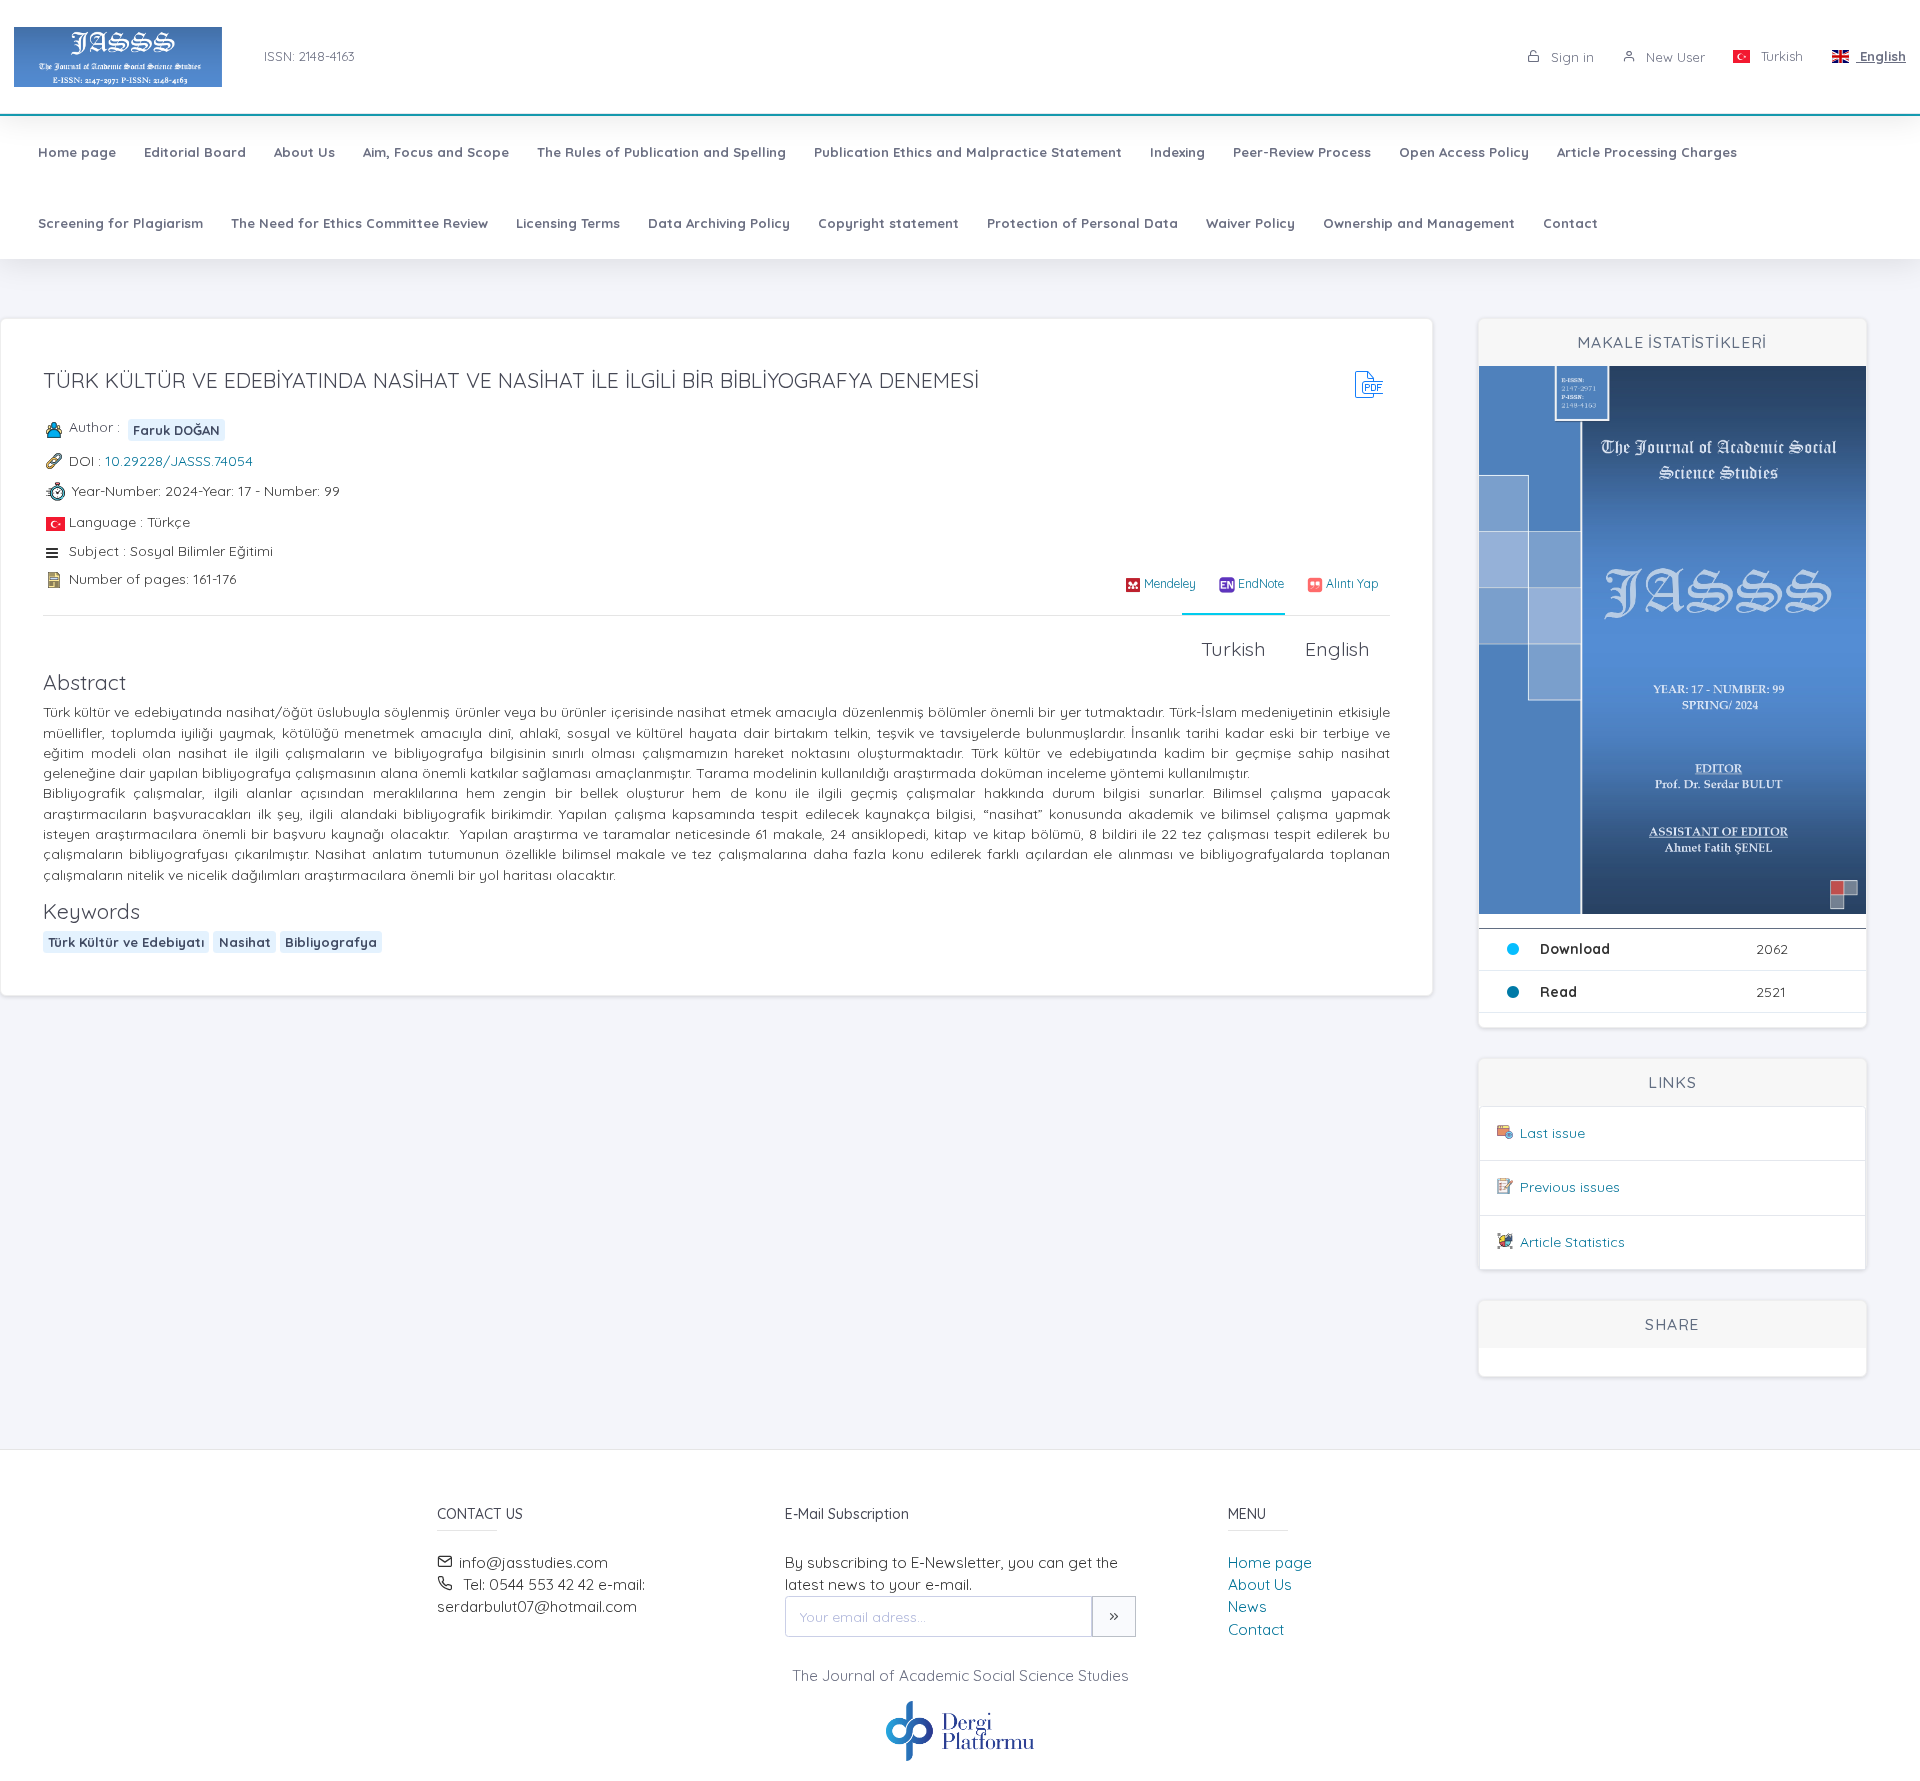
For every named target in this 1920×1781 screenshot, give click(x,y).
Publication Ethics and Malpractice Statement (968, 152)
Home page (77, 152)
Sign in (1570, 57)
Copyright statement (888, 223)
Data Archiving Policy (719, 223)
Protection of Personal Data (1082, 223)
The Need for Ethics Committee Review (359, 223)
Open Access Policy (1464, 152)
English (1881, 56)
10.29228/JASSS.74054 (179, 461)
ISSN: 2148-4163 (309, 56)
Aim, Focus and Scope (436, 152)
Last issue (1552, 1133)
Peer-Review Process (1302, 152)
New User (1673, 57)
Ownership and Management (1419, 223)
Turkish (1780, 56)
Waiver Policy (1250, 223)
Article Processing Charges (1647, 152)
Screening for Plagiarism (120, 223)
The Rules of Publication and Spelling (661, 152)
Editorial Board (195, 152)
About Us (304, 152)
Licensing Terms (568, 223)
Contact (1570, 223)
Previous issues (1570, 1187)
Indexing (1177, 152)
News (1247, 1606)
